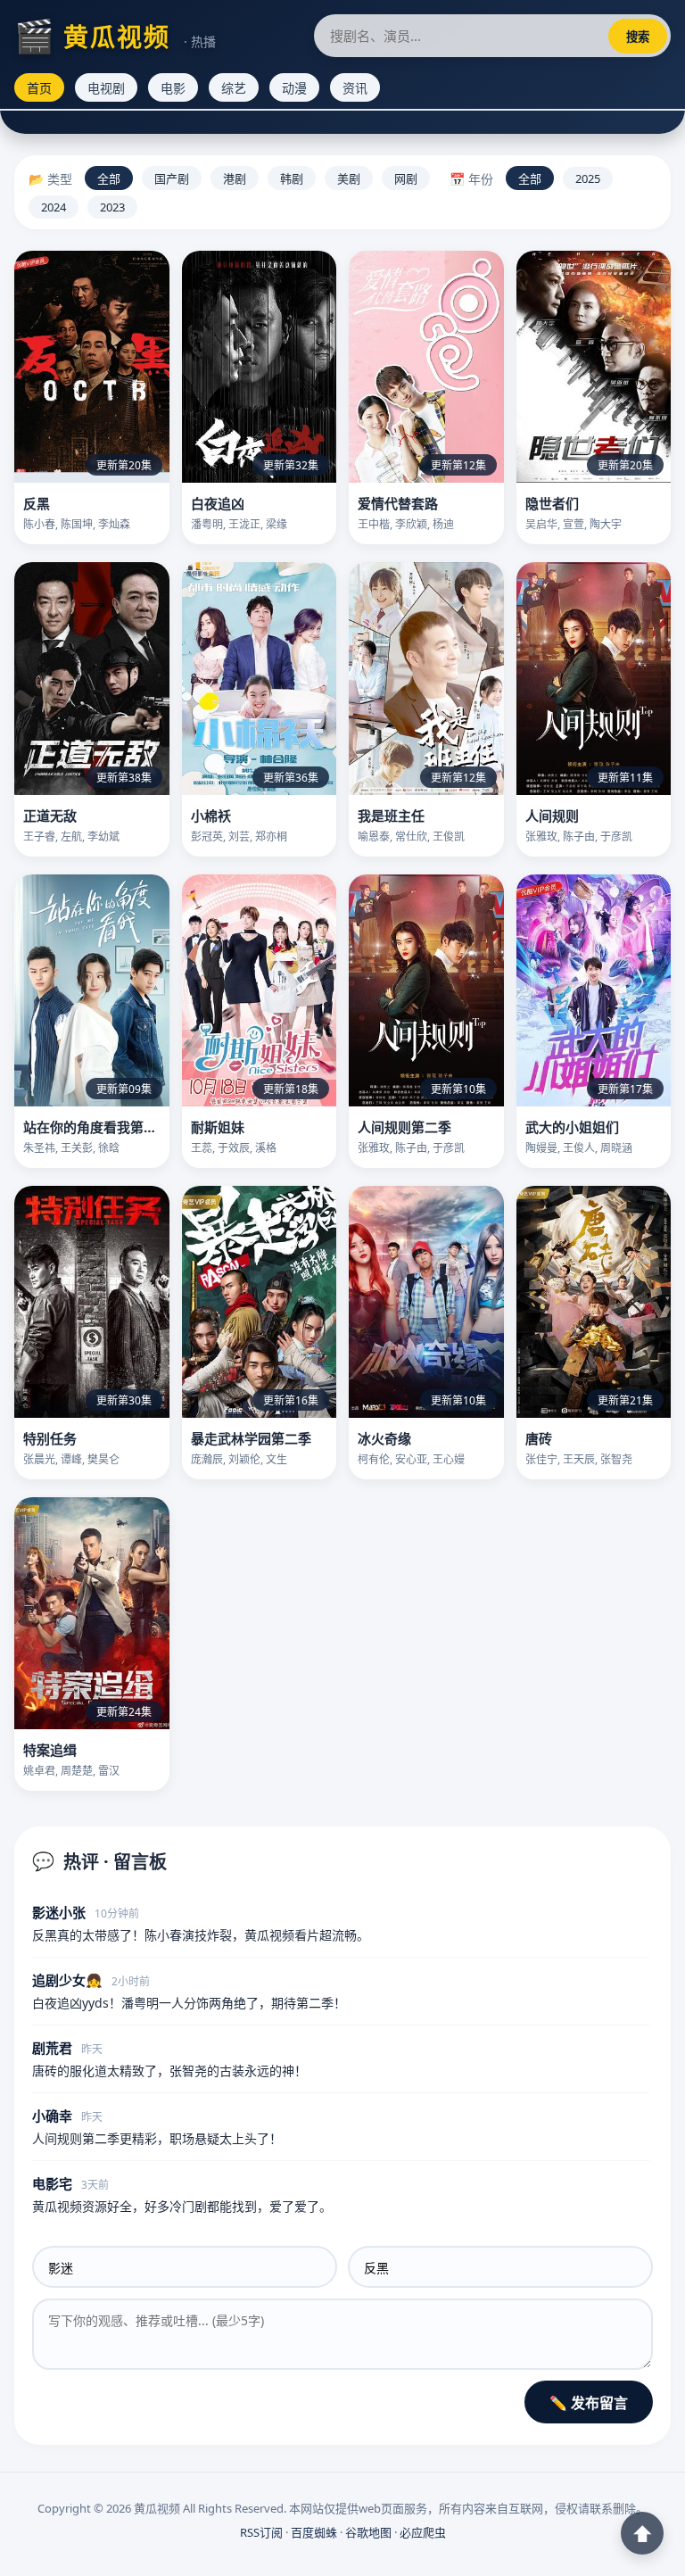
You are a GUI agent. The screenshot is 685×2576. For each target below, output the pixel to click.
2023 (112, 207)
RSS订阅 (261, 2532)
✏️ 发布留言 (589, 2403)
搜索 (638, 37)
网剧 (406, 178)
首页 (39, 88)
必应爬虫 (423, 2532)
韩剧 (292, 178)
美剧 (349, 178)
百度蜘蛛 (314, 2532)
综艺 (234, 88)
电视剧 (106, 88)
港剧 (235, 178)
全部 (109, 178)
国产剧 (172, 178)
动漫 (294, 88)
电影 (173, 88)
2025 (588, 178)
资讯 (355, 88)
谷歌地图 (368, 2532)
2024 (54, 207)
